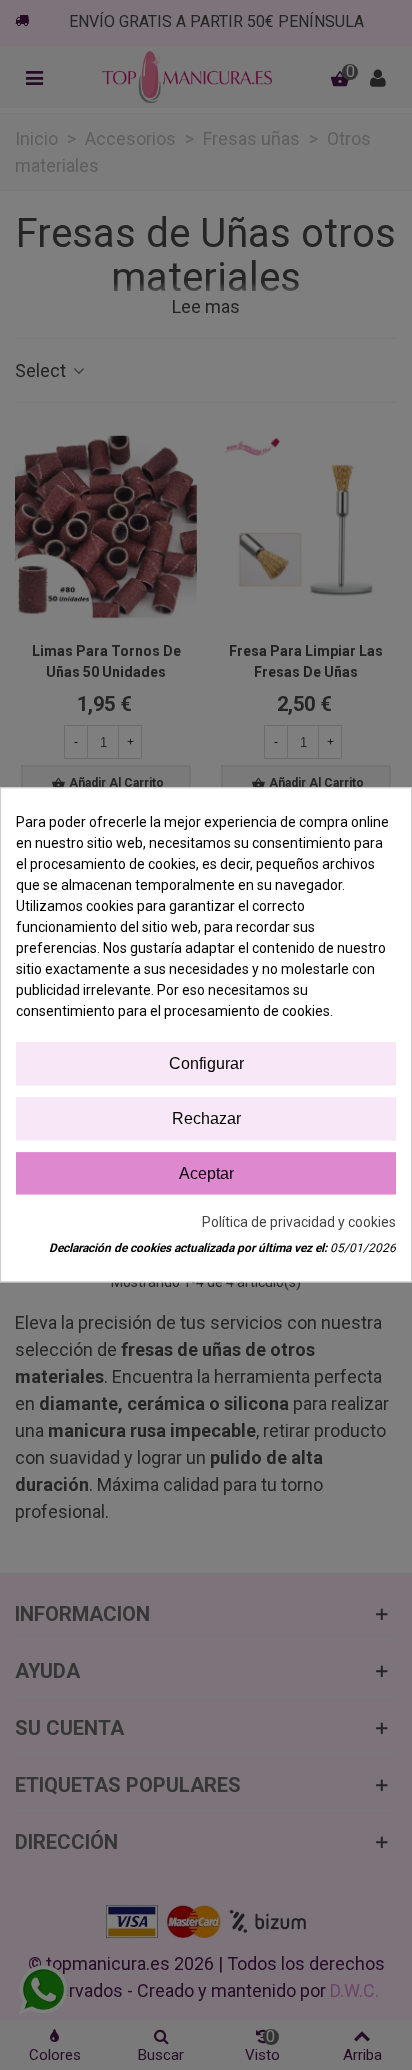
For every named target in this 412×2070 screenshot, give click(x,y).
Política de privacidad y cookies (299, 1223)
